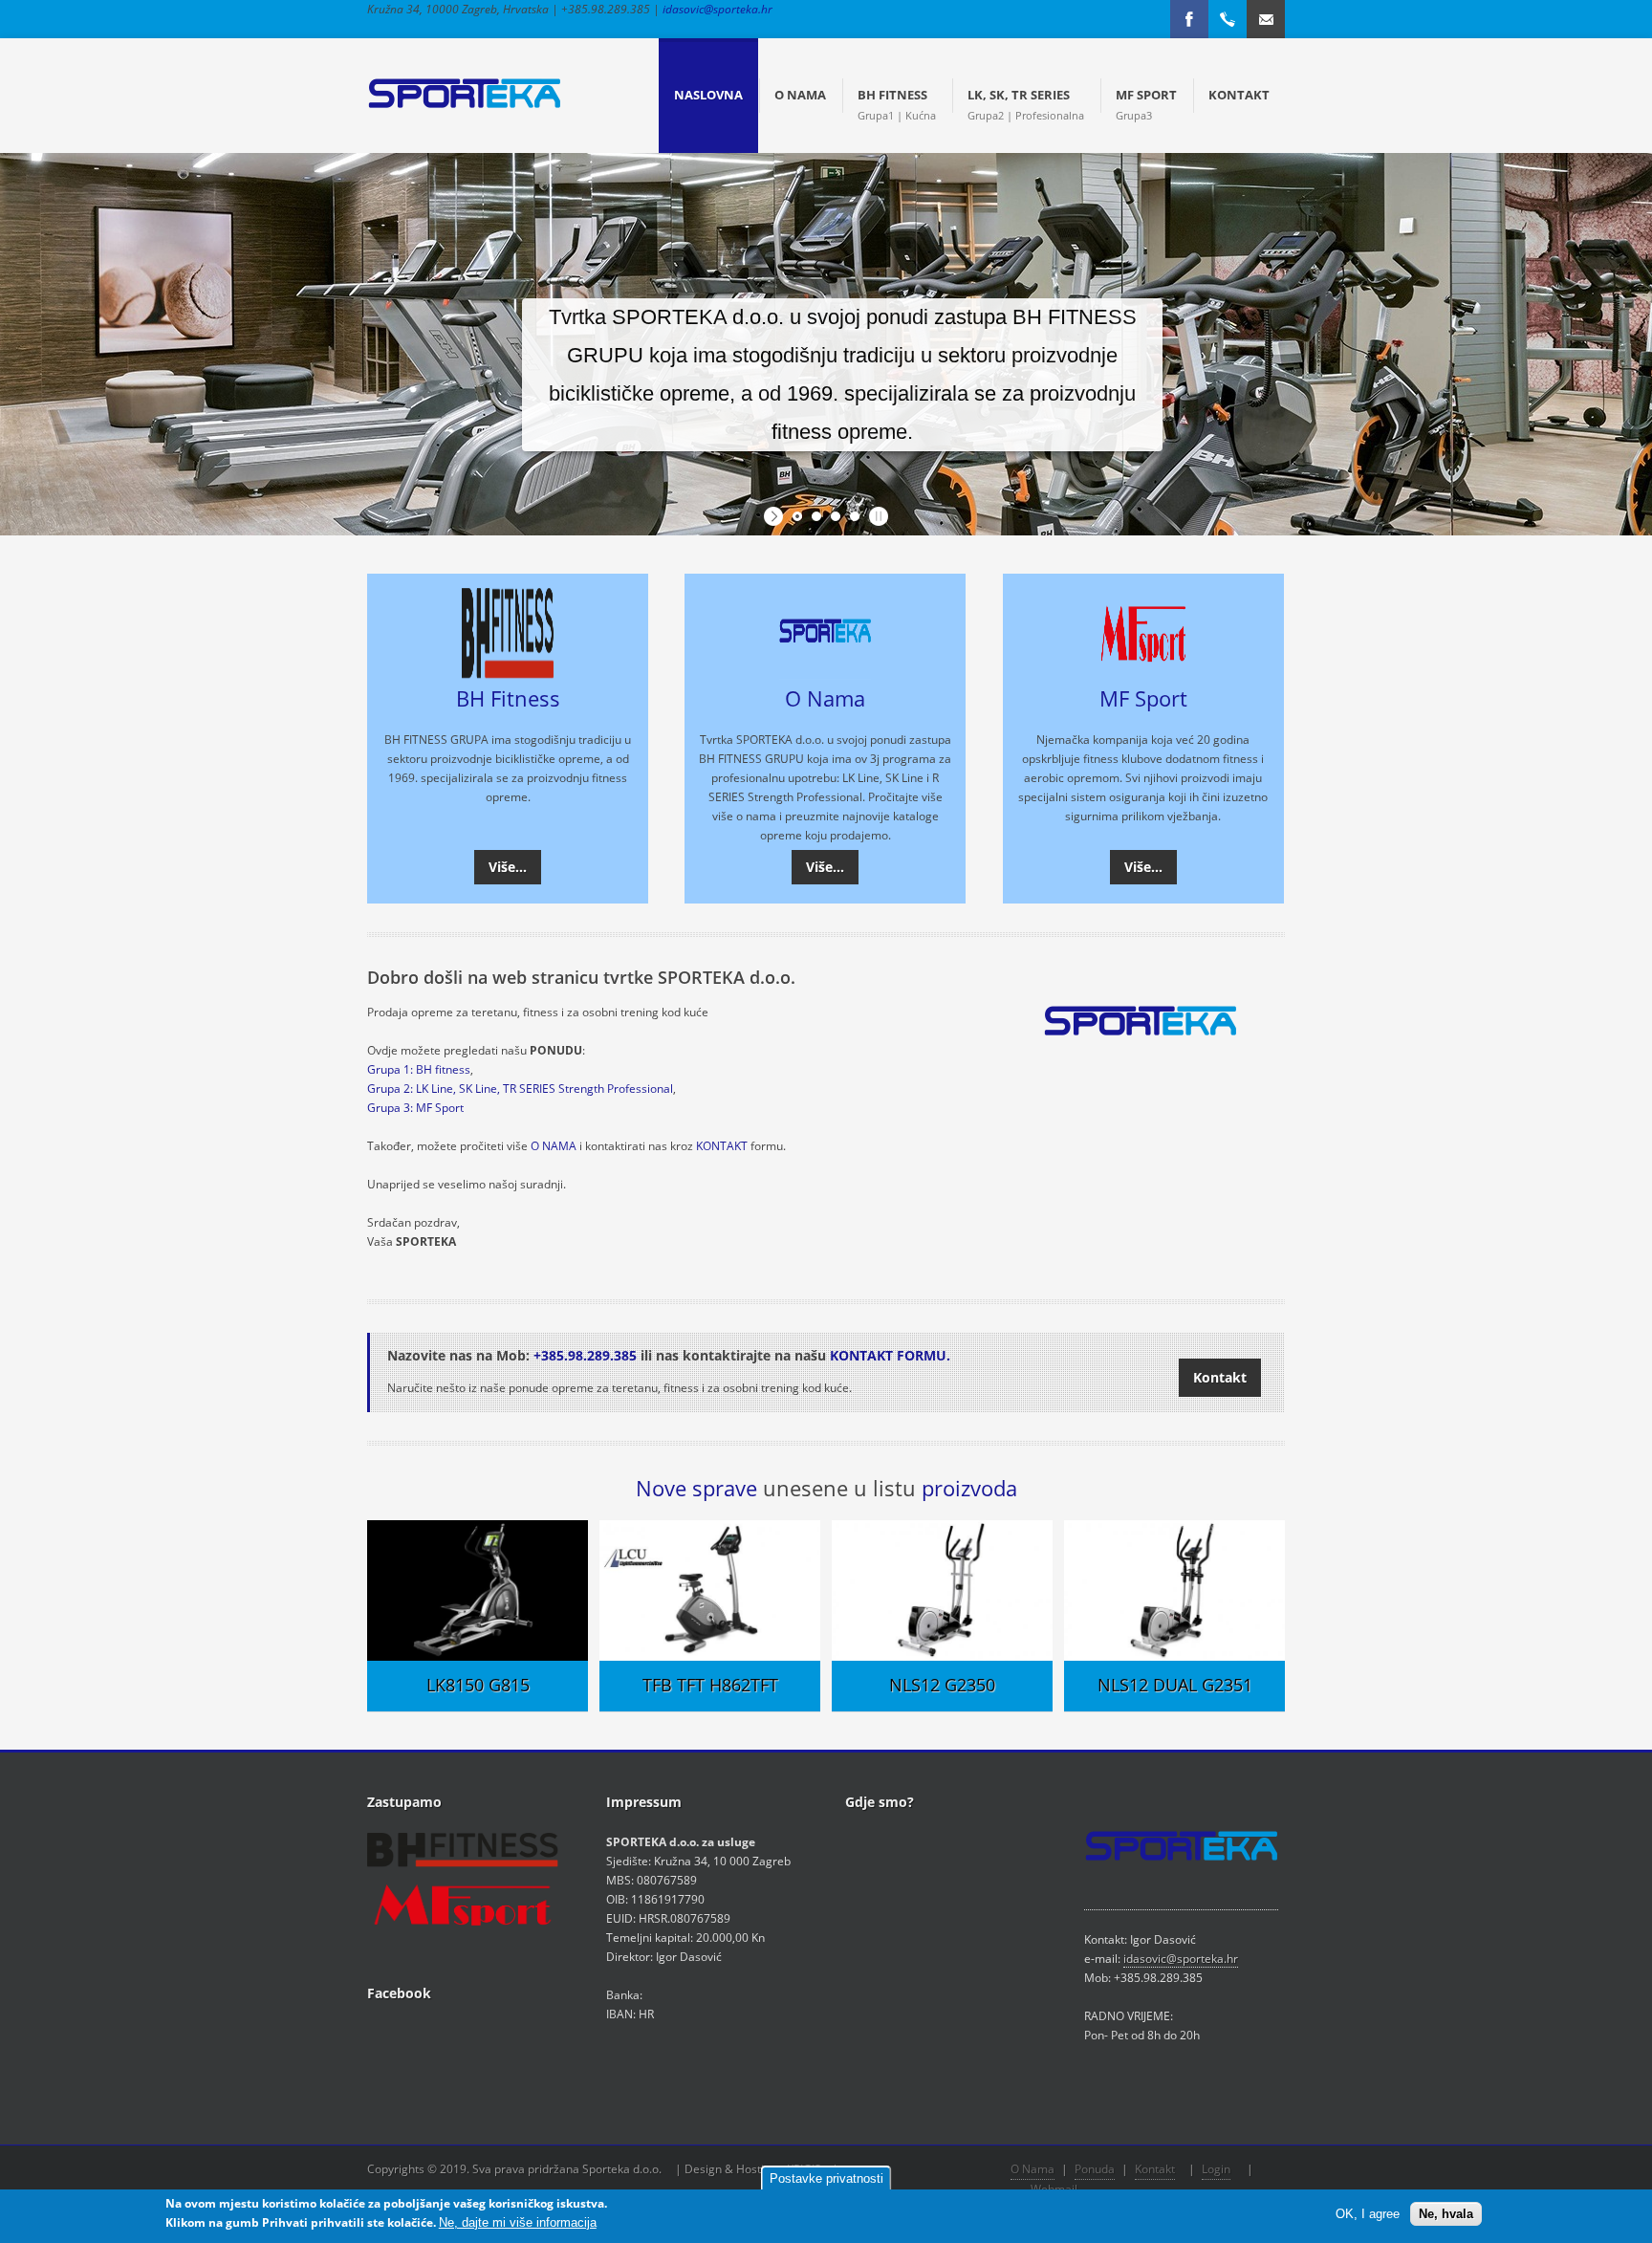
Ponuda (1095, 2169)
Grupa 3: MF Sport (415, 1108)
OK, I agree (1368, 2214)
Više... (508, 867)
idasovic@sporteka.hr (717, 9)
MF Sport (1143, 698)
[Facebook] (1189, 19)
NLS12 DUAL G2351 (1175, 1685)
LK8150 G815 (478, 1685)
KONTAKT (722, 1146)
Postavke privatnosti (826, 2178)
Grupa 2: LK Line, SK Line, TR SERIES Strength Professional (520, 1089)
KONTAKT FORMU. (890, 1355)
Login (1216, 2169)
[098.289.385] (1228, 19)
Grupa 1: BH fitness (419, 1069)
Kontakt (1220, 1377)
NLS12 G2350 (942, 1685)
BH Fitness (508, 698)
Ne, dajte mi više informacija (518, 2222)
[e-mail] (1266, 19)
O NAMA (554, 1146)
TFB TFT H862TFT (710, 1685)
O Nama (825, 698)
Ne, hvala (1446, 2214)
